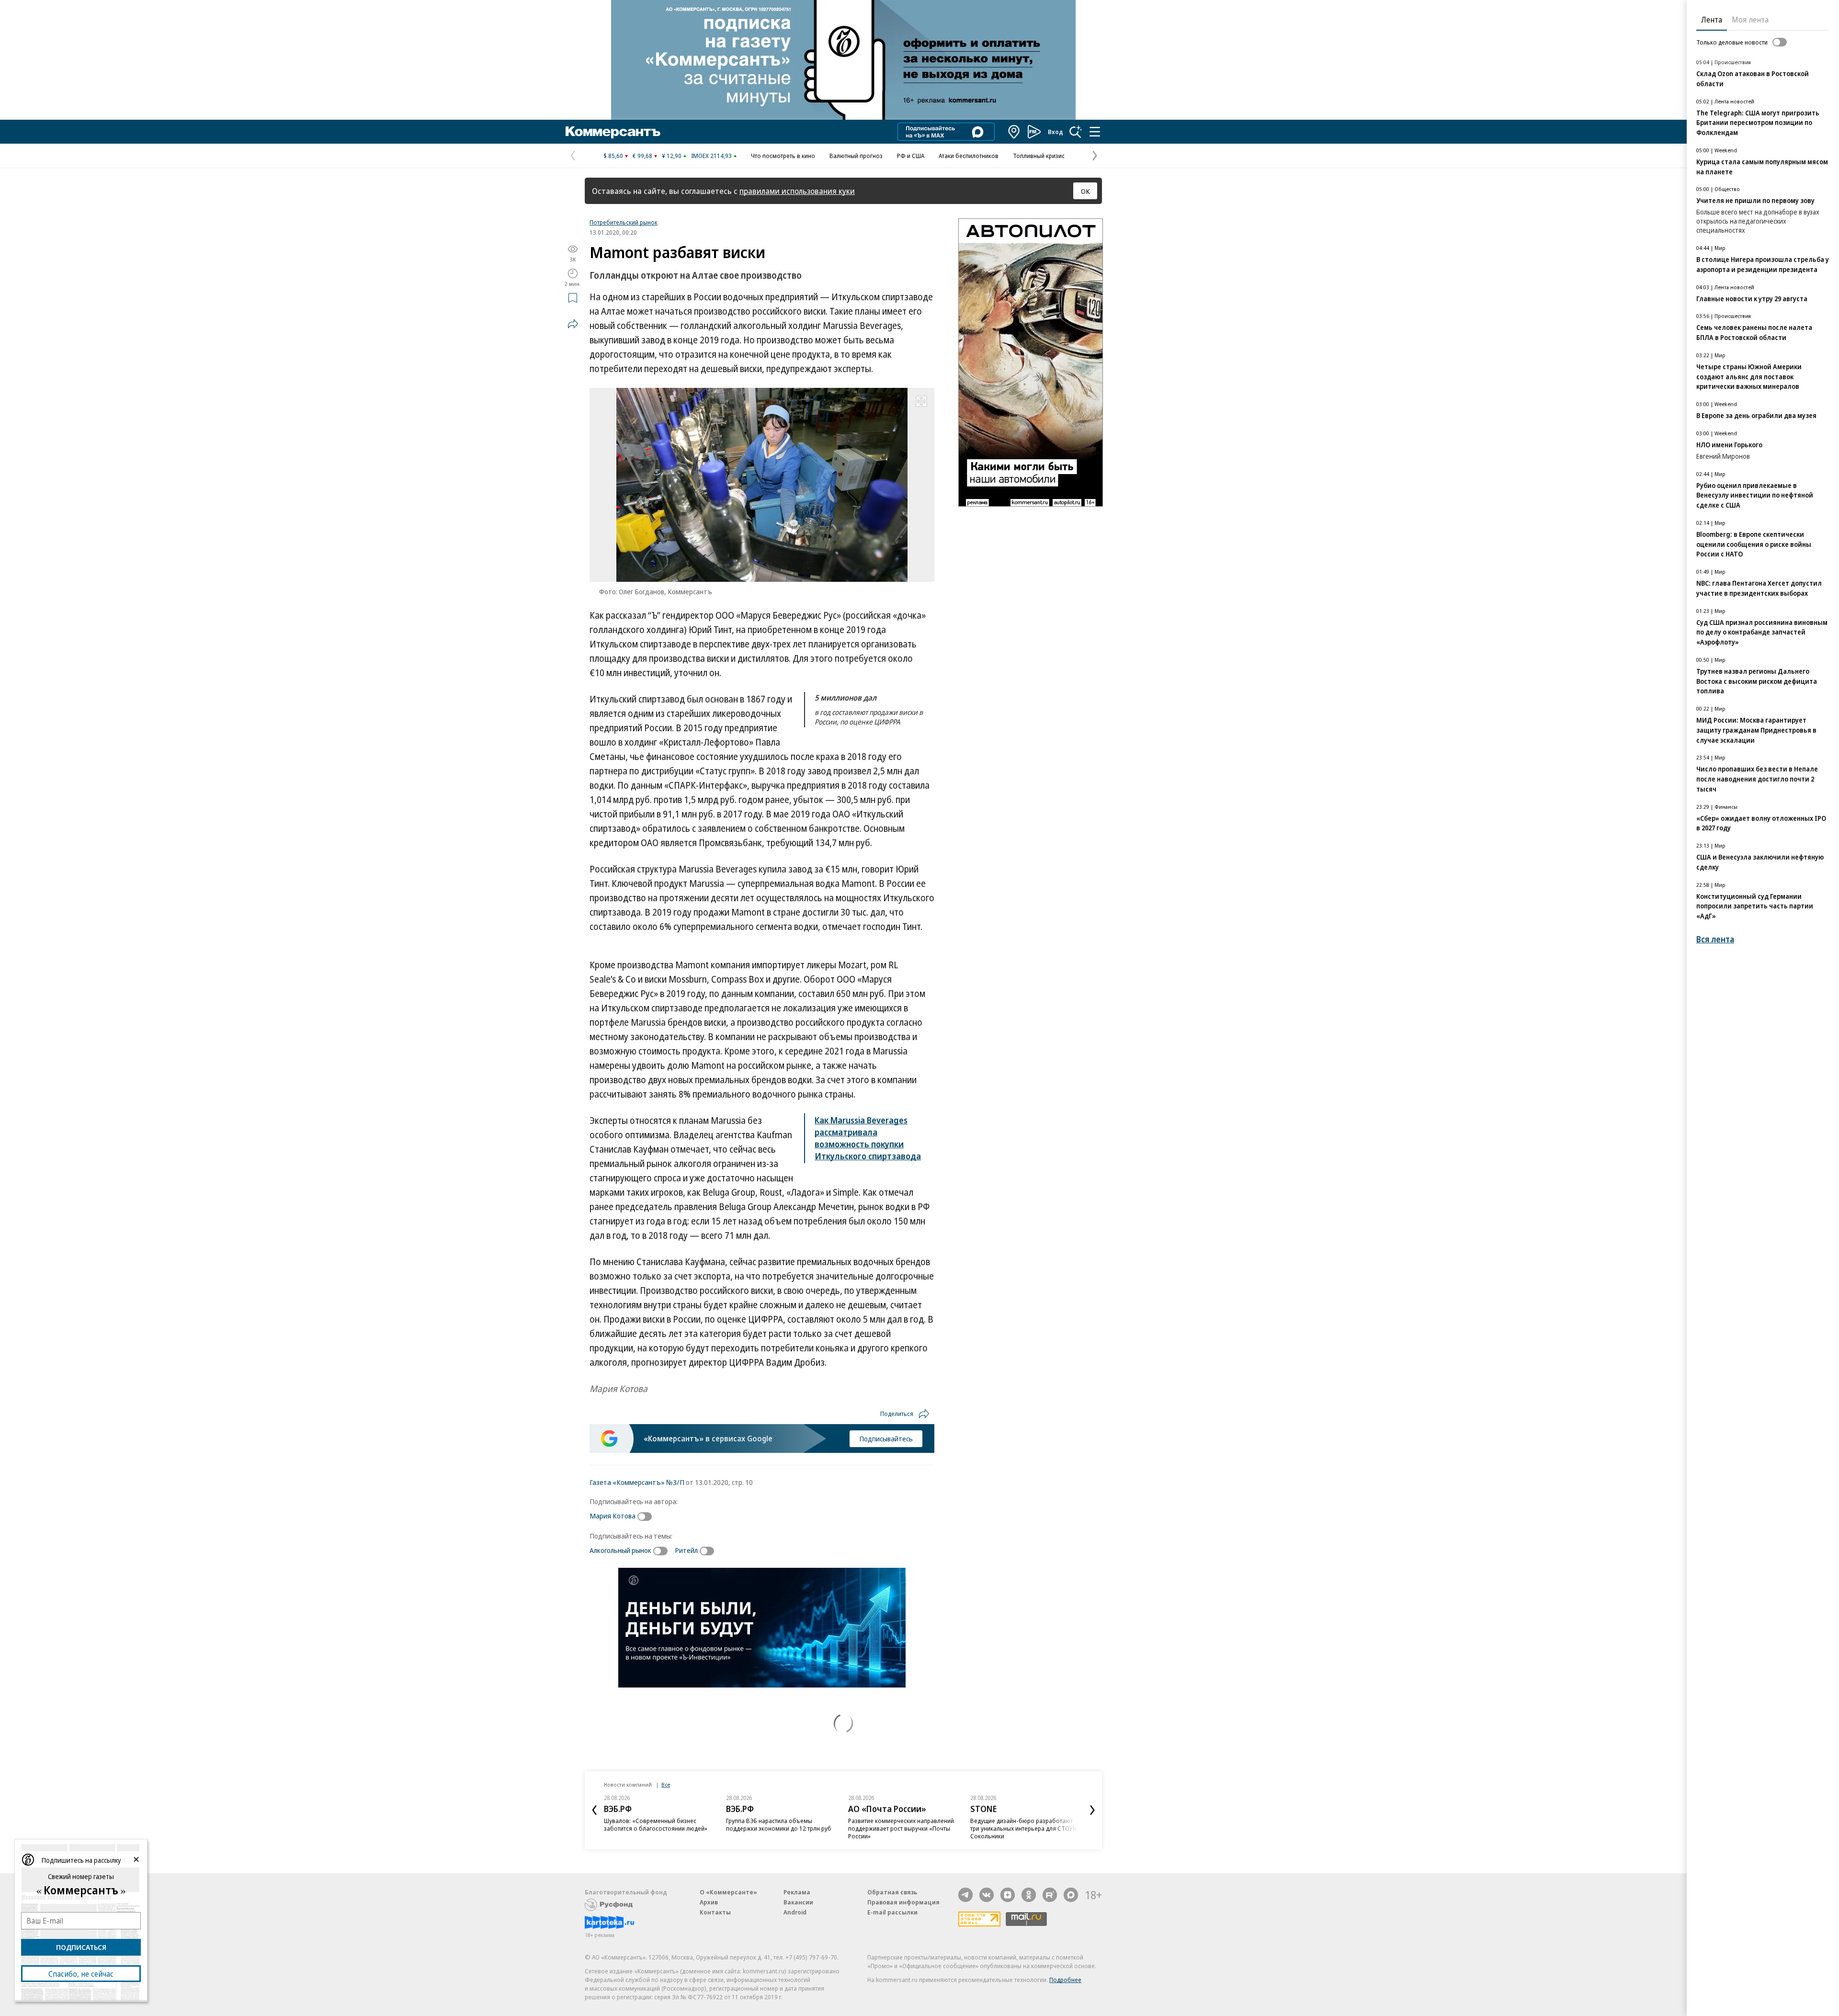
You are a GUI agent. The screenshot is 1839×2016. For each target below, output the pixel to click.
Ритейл (686, 1550)
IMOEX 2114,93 (711, 156)
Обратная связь (892, 1892)
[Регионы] (1014, 132)
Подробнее (1065, 1980)
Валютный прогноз (856, 156)
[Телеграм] (965, 1895)
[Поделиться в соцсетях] (573, 324)
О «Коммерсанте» (728, 1892)
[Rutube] (1050, 1895)
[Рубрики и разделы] (1095, 132)
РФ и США (911, 156)
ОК (1085, 191)
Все (666, 1784)
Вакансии (798, 1902)
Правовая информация (903, 1902)
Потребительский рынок (624, 222)
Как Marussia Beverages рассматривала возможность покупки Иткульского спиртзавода (868, 1138)
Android (795, 1912)
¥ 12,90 (672, 156)
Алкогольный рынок (620, 1550)
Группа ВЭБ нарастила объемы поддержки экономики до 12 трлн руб (779, 1824)
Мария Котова (613, 1516)
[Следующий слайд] (1092, 1810)
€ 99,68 (642, 156)
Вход (1056, 132)
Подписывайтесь (886, 1438)
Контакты (715, 1912)
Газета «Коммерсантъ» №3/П (637, 1482)
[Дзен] (1008, 1895)
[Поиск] (1076, 132)
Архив (709, 1902)
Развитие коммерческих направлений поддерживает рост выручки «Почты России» (901, 1828)
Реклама (797, 1892)
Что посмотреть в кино (783, 156)
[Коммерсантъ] (613, 132)
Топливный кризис (1039, 156)
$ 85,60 (613, 156)
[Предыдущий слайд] (594, 1810)
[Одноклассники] (1029, 1895)
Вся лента (1715, 939)
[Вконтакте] (987, 1895)
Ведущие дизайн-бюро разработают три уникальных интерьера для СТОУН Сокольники (1023, 1828)
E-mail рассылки (892, 1912)
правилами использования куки (797, 191)
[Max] (1071, 1895)
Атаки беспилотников (969, 156)
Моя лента (1750, 20)
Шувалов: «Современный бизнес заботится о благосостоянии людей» (656, 1824)
